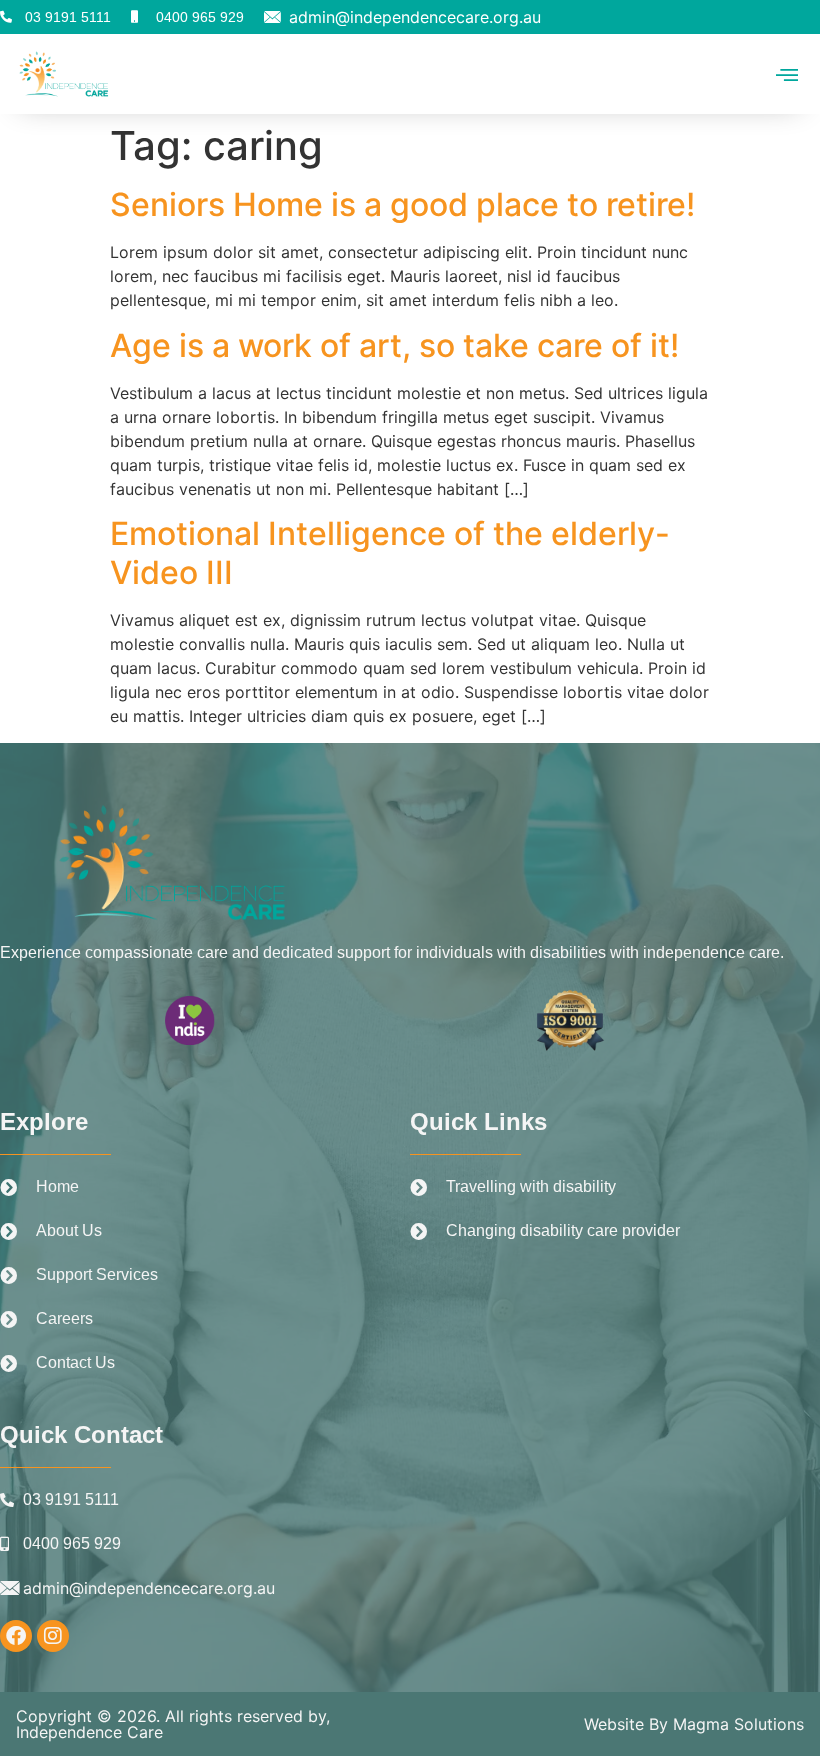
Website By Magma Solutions (694, 1724)
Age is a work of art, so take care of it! (394, 345)
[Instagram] (53, 1636)
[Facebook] (16, 1636)
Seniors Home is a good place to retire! (402, 204)
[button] (787, 73)
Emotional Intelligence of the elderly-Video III (390, 552)
